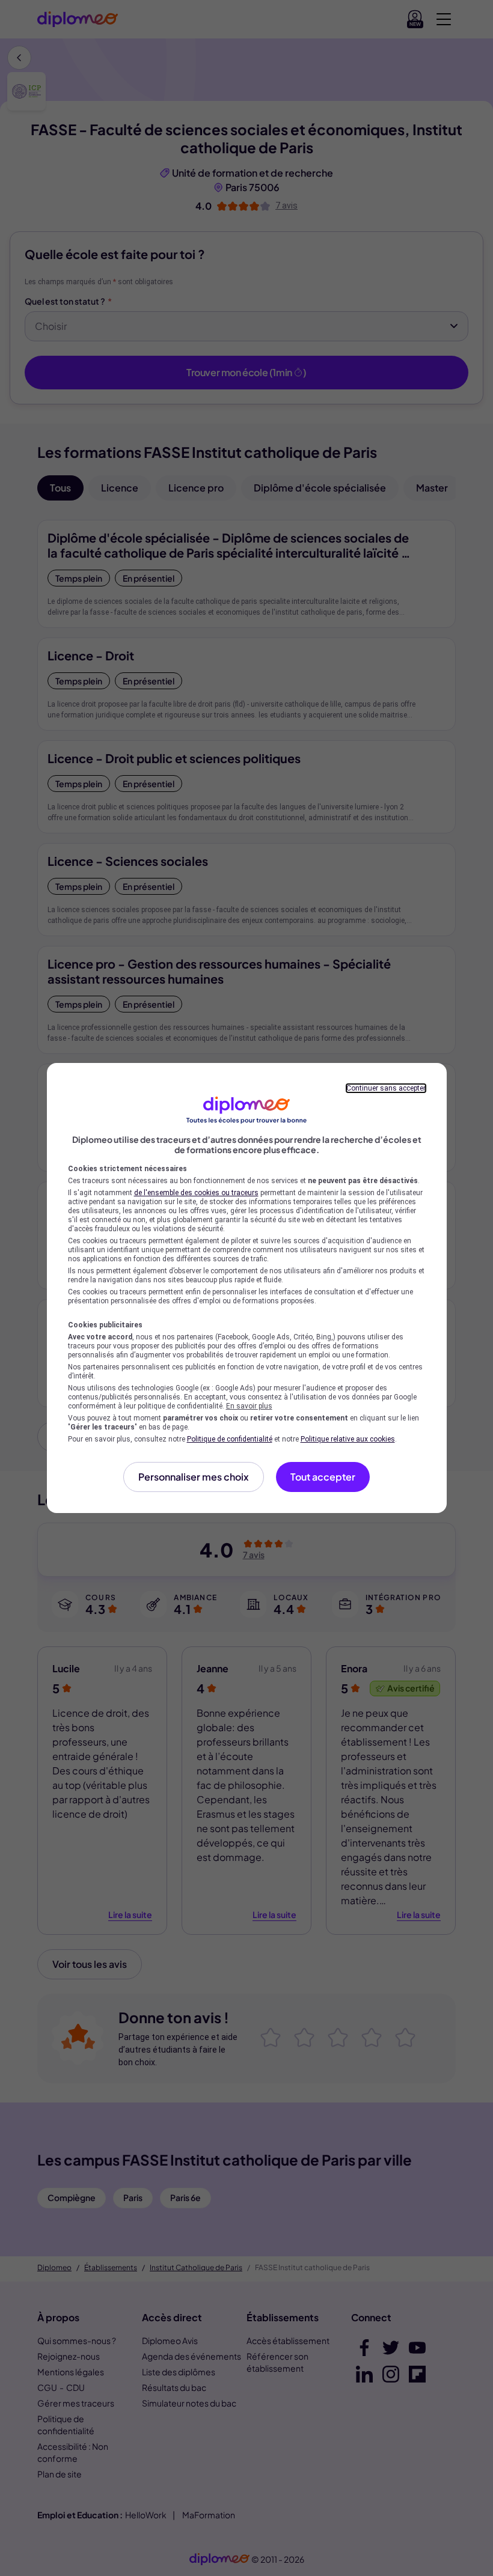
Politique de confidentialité (230, 1439)
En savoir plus (249, 1406)
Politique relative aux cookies (348, 1439)
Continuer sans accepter (386, 1088)
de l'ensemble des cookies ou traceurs (196, 1193)
